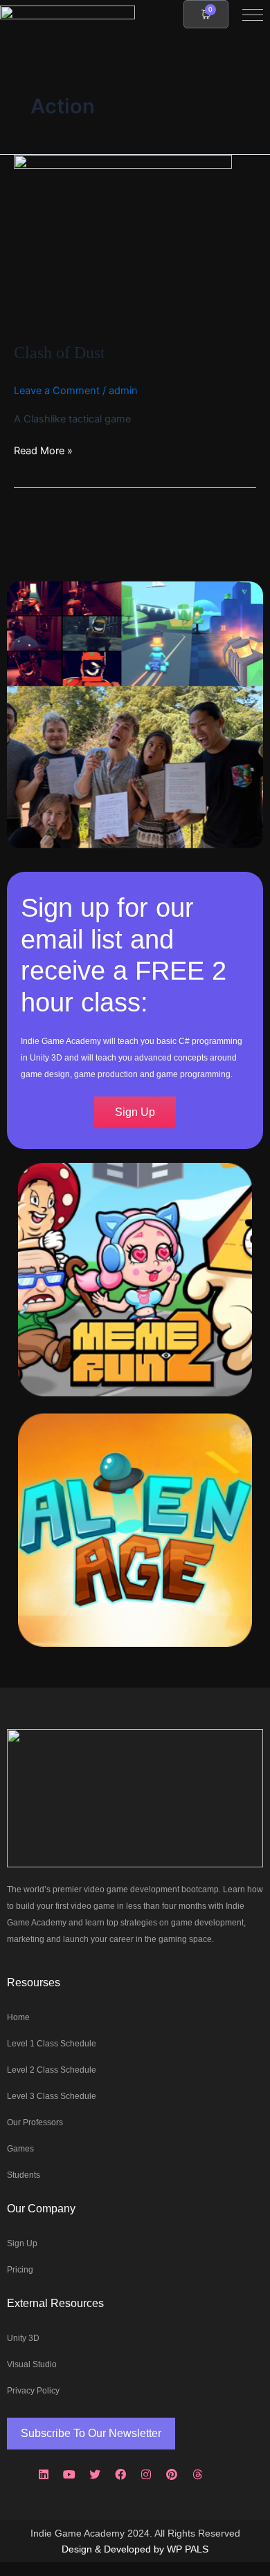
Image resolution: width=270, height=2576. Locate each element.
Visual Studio (32, 2364)
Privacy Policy (33, 2391)
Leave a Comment (57, 391)
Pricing (20, 2270)
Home (18, 2017)
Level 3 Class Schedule (52, 2096)
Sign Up (22, 2243)
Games (20, 2149)
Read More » (43, 450)
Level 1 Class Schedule (52, 2044)
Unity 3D (23, 2338)
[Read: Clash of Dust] (123, 241)
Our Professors (35, 2122)
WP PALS (188, 2549)
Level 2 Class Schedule (52, 2070)
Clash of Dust (60, 353)
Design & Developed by (114, 2549)
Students (24, 2175)
